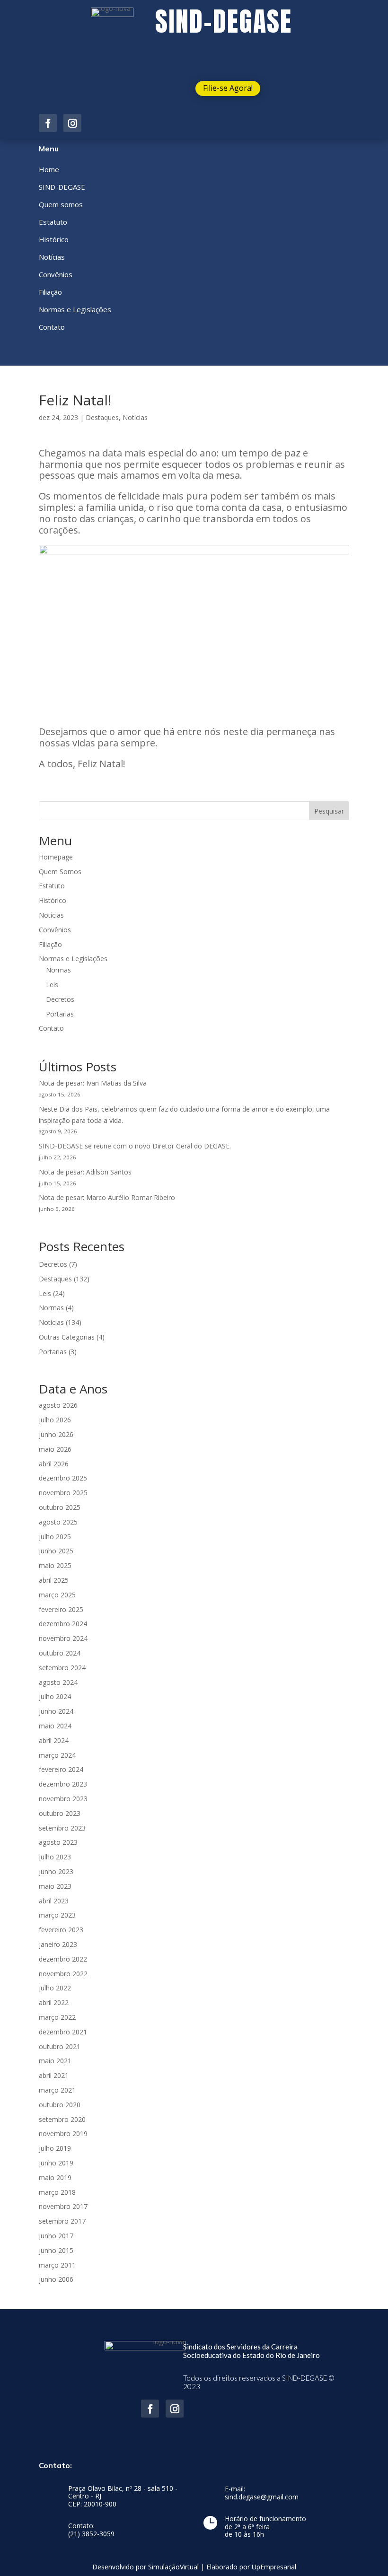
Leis (52, 985)
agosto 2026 (58, 1405)
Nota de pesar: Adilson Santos (85, 1172)
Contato (51, 1028)
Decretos (60, 999)
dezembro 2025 (63, 1478)
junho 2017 (56, 2236)
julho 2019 (55, 2148)
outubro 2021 (60, 2046)
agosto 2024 (58, 1682)
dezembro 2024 (63, 1624)
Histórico (53, 900)
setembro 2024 (62, 1668)
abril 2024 (54, 1740)
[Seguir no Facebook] (48, 123)
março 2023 (57, 1915)
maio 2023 (55, 1886)
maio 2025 (55, 1565)
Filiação (50, 944)
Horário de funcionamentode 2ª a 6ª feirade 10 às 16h (265, 2527)
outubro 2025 (60, 1507)
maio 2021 (55, 2061)
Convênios (55, 930)
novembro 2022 (63, 1974)
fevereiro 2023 (61, 1930)
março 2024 (57, 1755)
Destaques (102, 417)
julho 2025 (55, 1537)
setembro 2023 (62, 1828)
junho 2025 (56, 1551)
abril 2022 (54, 2002)
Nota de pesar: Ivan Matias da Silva (93, 1083)
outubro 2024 (60, 1653)
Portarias (60, 1014)
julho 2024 (55, 1696)
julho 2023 (55, 1857)
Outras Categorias (67, 1337)
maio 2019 (55, 2177)
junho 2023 (56, 1871)
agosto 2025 (58, 1522)
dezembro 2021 (63, 2032)
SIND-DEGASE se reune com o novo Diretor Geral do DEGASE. (135, 1146)
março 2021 (57, 2090)
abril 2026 (54, 1464)
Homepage (56, 857)
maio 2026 (55, 1449)
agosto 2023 (58, 1842)
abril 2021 (54, 2075)
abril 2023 (54, 1901)
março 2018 (57, 2192)
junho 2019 (56, 2163)
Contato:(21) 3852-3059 (91, 2530)
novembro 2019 (63, 2134)
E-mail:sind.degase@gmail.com (262, 2493)
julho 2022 (55, 1988)
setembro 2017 (62, 2221)
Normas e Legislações (73, 959)
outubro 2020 (60, 2105)
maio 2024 (55, 1726)
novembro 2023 (63, 1799)
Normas (58, 970)
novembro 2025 (63, 1493)
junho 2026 (56, 1434)
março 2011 (57, 2265)
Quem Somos (60, 872)
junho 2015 (56, 2250)
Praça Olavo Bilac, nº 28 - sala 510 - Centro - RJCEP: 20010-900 (123, 2497)
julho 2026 (55, 1420)
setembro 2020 (62, 2119)
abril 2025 (54, 1580)
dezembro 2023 (63, 1784)
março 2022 (57, 2017)
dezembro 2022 (63, 1959)
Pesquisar (329, 811)
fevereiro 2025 (61, 1609)
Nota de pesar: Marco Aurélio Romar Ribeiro (107, 1197)
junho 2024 (56, 1711)
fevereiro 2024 (61, 1769)
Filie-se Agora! (228, 88)
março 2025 (57, 1595)
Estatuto (52, 886)
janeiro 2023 (58, 1944)
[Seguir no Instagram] (72, 123)
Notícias (135, 417)
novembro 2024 (63, 1638)
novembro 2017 (63, 2206)
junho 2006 (56, 2279)
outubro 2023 (60, 1813)
